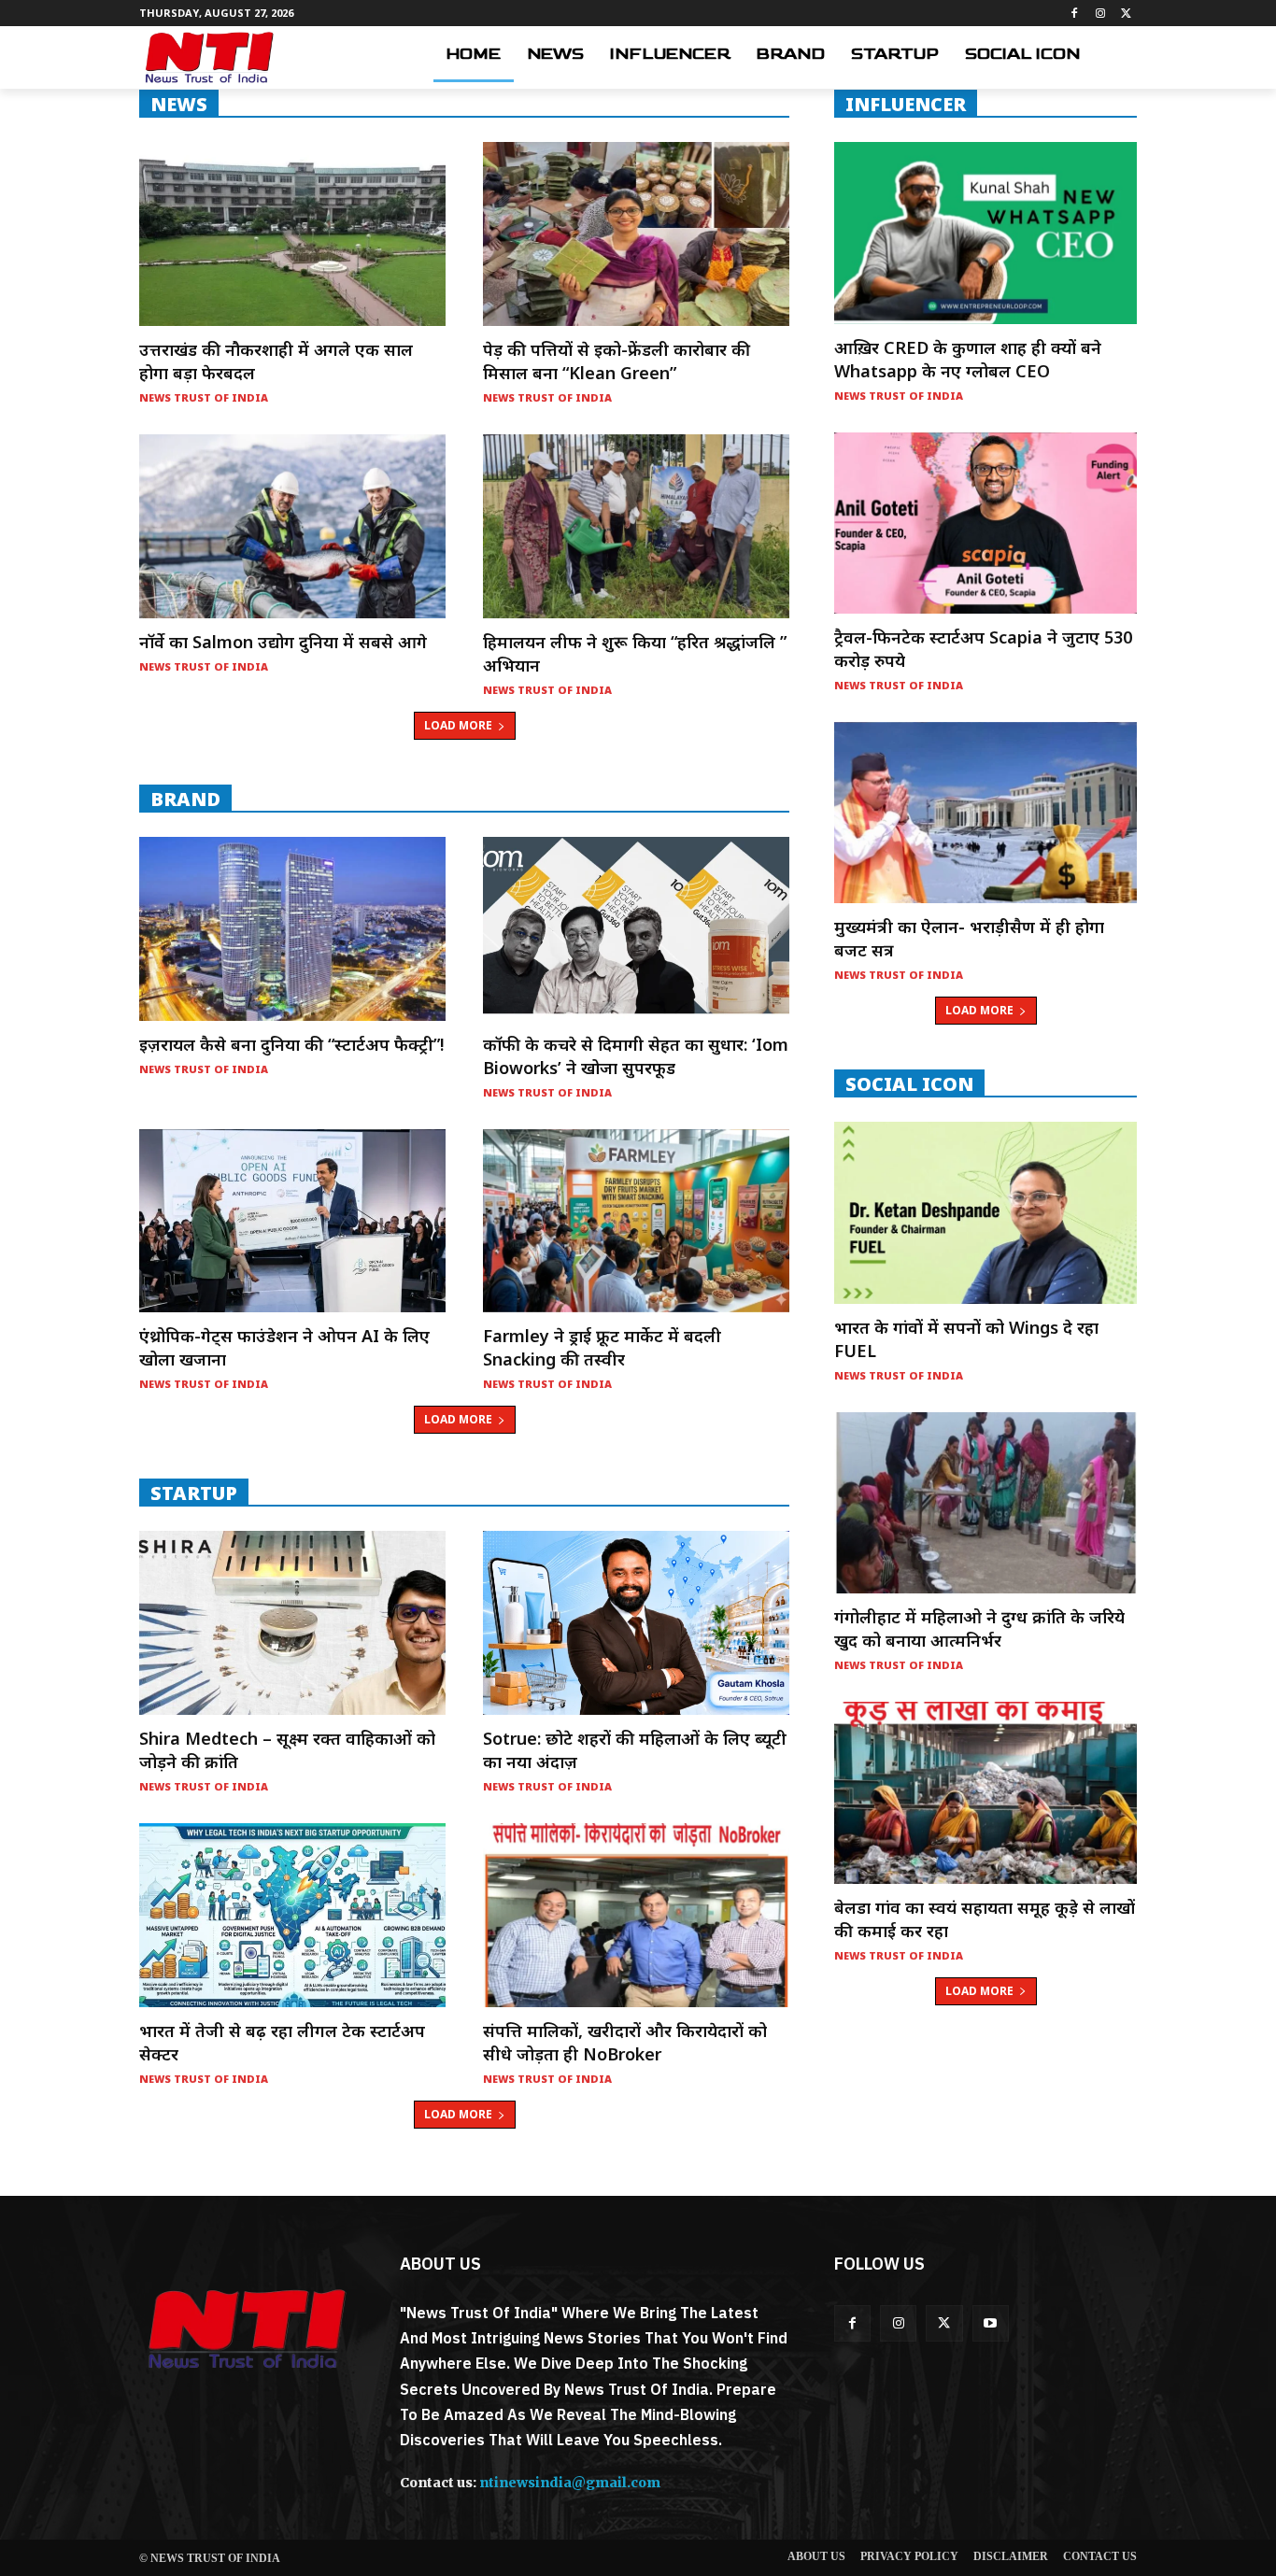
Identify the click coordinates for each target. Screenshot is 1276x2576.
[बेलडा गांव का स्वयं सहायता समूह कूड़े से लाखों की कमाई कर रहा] (985, 1792)
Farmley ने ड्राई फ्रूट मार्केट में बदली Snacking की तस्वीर (602, 1347)
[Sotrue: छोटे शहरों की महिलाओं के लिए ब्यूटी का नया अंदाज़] (636, 1623)
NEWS (179, 104)
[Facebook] (1075, 14)
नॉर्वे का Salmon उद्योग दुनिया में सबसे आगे (283, 642)
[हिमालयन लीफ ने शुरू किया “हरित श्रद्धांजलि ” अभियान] (636, 526)
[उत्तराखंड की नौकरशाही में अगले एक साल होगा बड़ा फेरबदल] (292, 234)
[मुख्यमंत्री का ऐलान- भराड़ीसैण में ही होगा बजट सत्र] (985, 813)
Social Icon (909, 1083)
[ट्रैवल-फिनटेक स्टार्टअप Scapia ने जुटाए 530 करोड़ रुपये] (985, 523)
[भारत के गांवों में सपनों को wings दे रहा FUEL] (985, 1212)
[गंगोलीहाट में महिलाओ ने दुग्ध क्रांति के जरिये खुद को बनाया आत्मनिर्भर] (985, 1503)
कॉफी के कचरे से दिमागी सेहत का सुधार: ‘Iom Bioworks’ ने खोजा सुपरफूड (636, 1056)
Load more (458, 725)
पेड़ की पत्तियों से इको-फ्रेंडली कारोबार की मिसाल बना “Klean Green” (617, 361)
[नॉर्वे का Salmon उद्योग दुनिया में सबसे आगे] (292, 526)
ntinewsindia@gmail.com (570, 2483)
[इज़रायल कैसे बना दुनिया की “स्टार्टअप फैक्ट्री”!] (292, 929)
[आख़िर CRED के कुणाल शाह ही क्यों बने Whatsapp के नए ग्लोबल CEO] (985, 233)
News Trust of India (204, 397)
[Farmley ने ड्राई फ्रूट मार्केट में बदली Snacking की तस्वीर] (636, 1221)
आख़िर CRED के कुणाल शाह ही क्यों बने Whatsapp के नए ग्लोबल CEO (968, 359)
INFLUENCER (906, 104)
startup (194, 1493)
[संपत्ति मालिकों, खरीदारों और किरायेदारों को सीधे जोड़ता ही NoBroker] (636, 1915)
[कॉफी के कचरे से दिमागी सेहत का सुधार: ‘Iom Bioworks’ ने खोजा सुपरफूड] (636, 929)
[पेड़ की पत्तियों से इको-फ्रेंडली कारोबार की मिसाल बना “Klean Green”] (636, 234)
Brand (185, 799)
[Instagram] (1100, 14)
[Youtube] (991, 2323)
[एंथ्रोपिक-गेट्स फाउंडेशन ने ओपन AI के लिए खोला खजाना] (292, 1221)
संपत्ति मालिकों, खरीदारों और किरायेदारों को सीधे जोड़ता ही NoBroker (625, 2042)
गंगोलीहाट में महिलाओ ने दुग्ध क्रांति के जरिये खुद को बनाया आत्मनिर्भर (979, 1628)
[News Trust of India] (209, 57)
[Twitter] (1126, 14)
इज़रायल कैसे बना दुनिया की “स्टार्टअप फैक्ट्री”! (291, 1044)
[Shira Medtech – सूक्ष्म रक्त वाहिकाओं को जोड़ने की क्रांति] (292, 1623)
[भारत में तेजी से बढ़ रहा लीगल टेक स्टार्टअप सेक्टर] (292, 1915)
